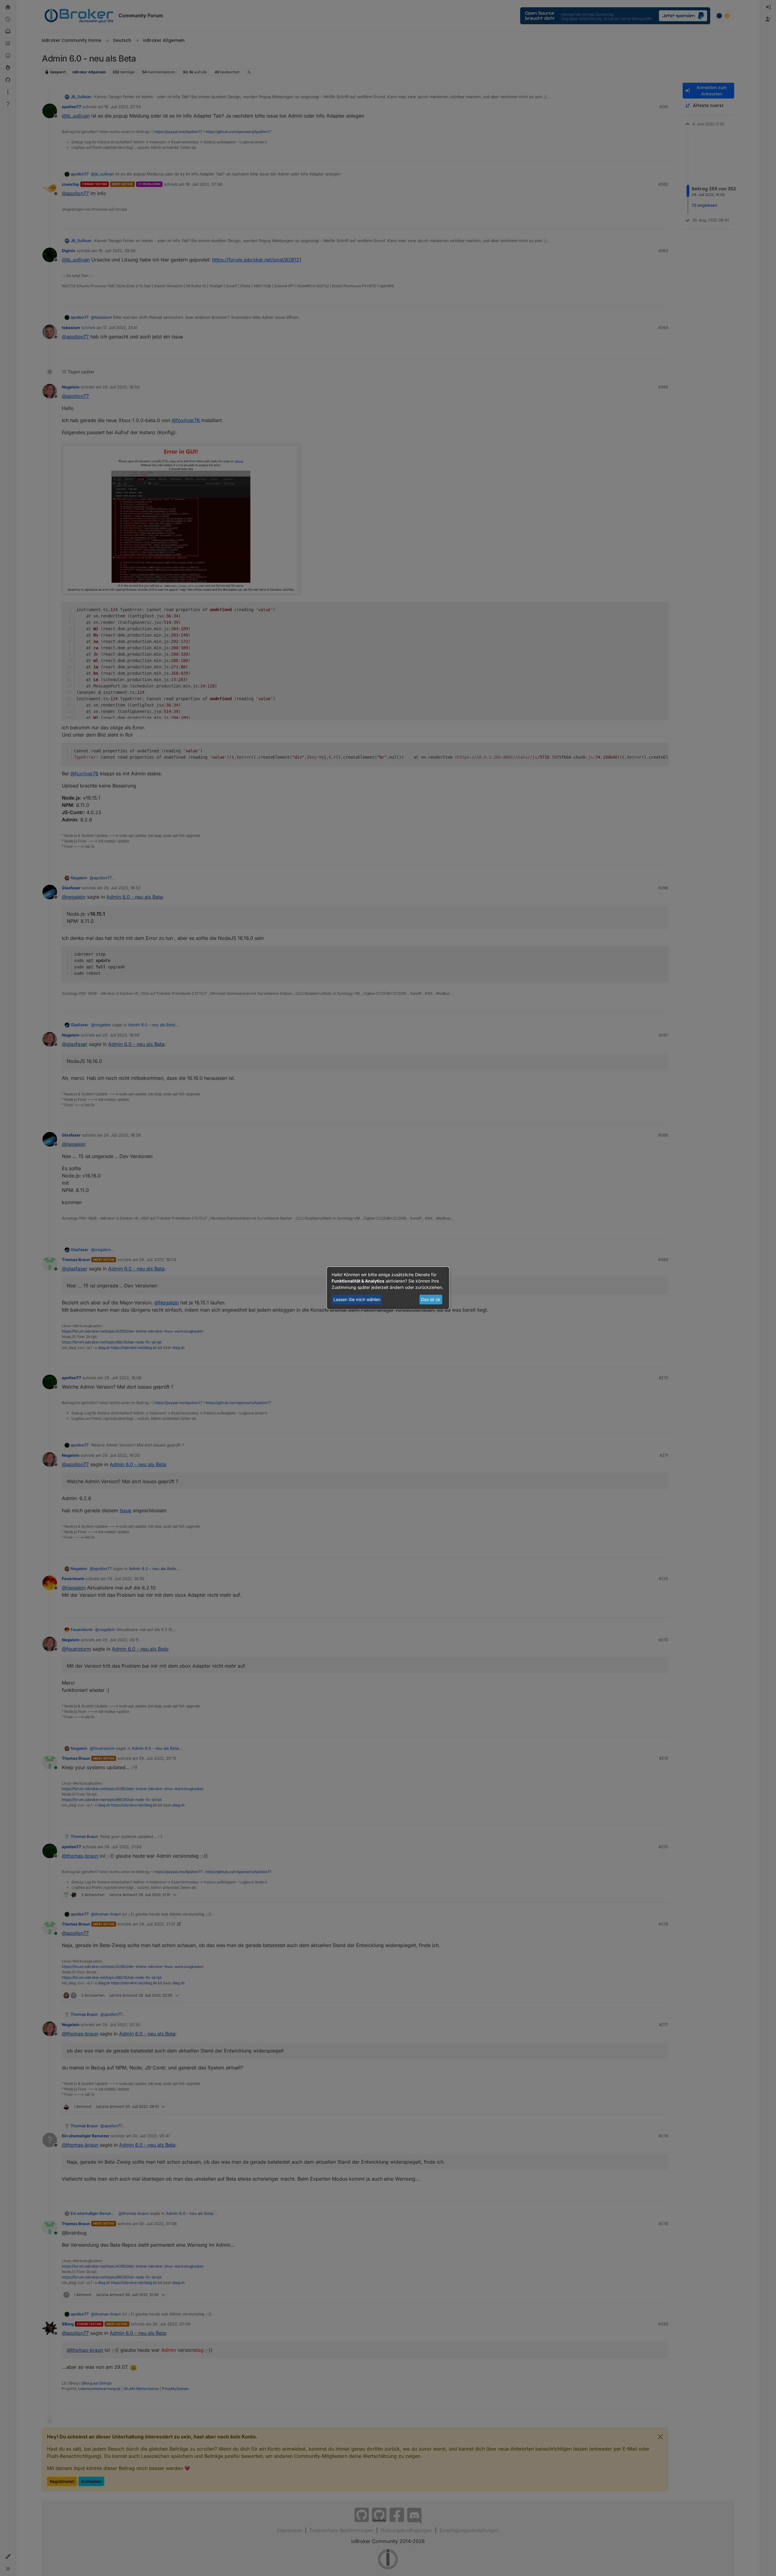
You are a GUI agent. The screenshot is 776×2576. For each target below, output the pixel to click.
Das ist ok (431, 1299)
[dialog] (388, 1288)
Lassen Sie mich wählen (357, 1299)
